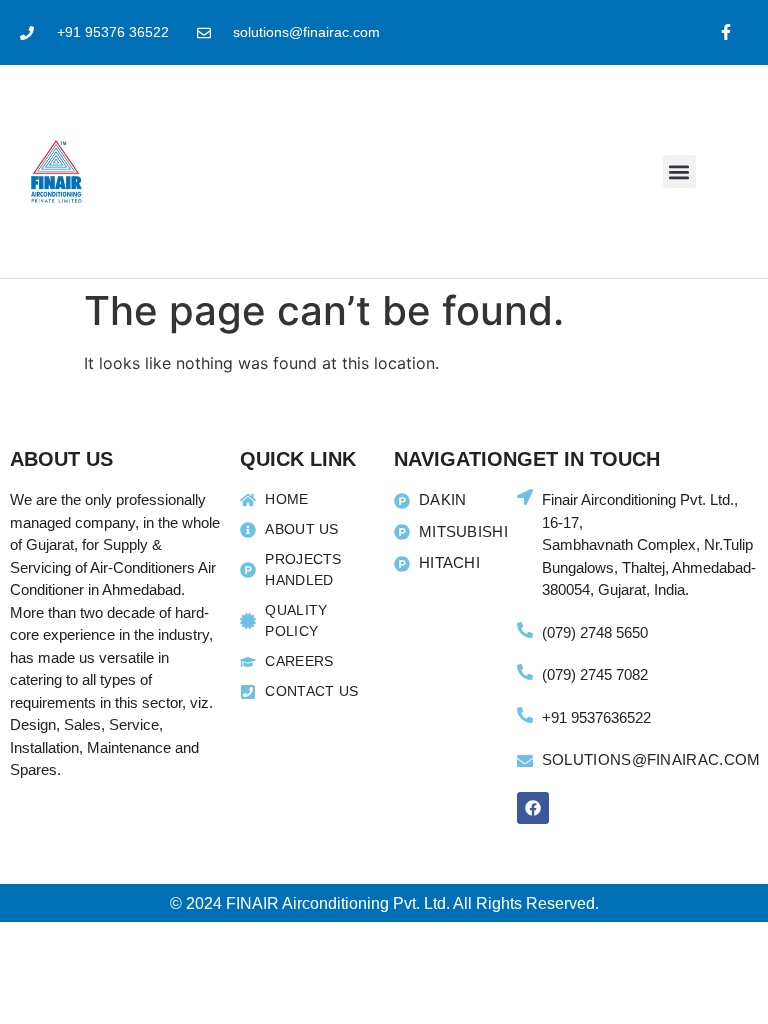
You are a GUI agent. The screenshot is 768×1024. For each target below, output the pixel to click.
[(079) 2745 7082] (525, 672)
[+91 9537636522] (525, 715)
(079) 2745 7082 (595, 674)
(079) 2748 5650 (595, 632)
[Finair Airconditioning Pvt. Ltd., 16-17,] (525, 497)
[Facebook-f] (725, 32)
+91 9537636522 (596, 717)
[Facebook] (533, 808)
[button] (679, 171)
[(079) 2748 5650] (525, 630)
